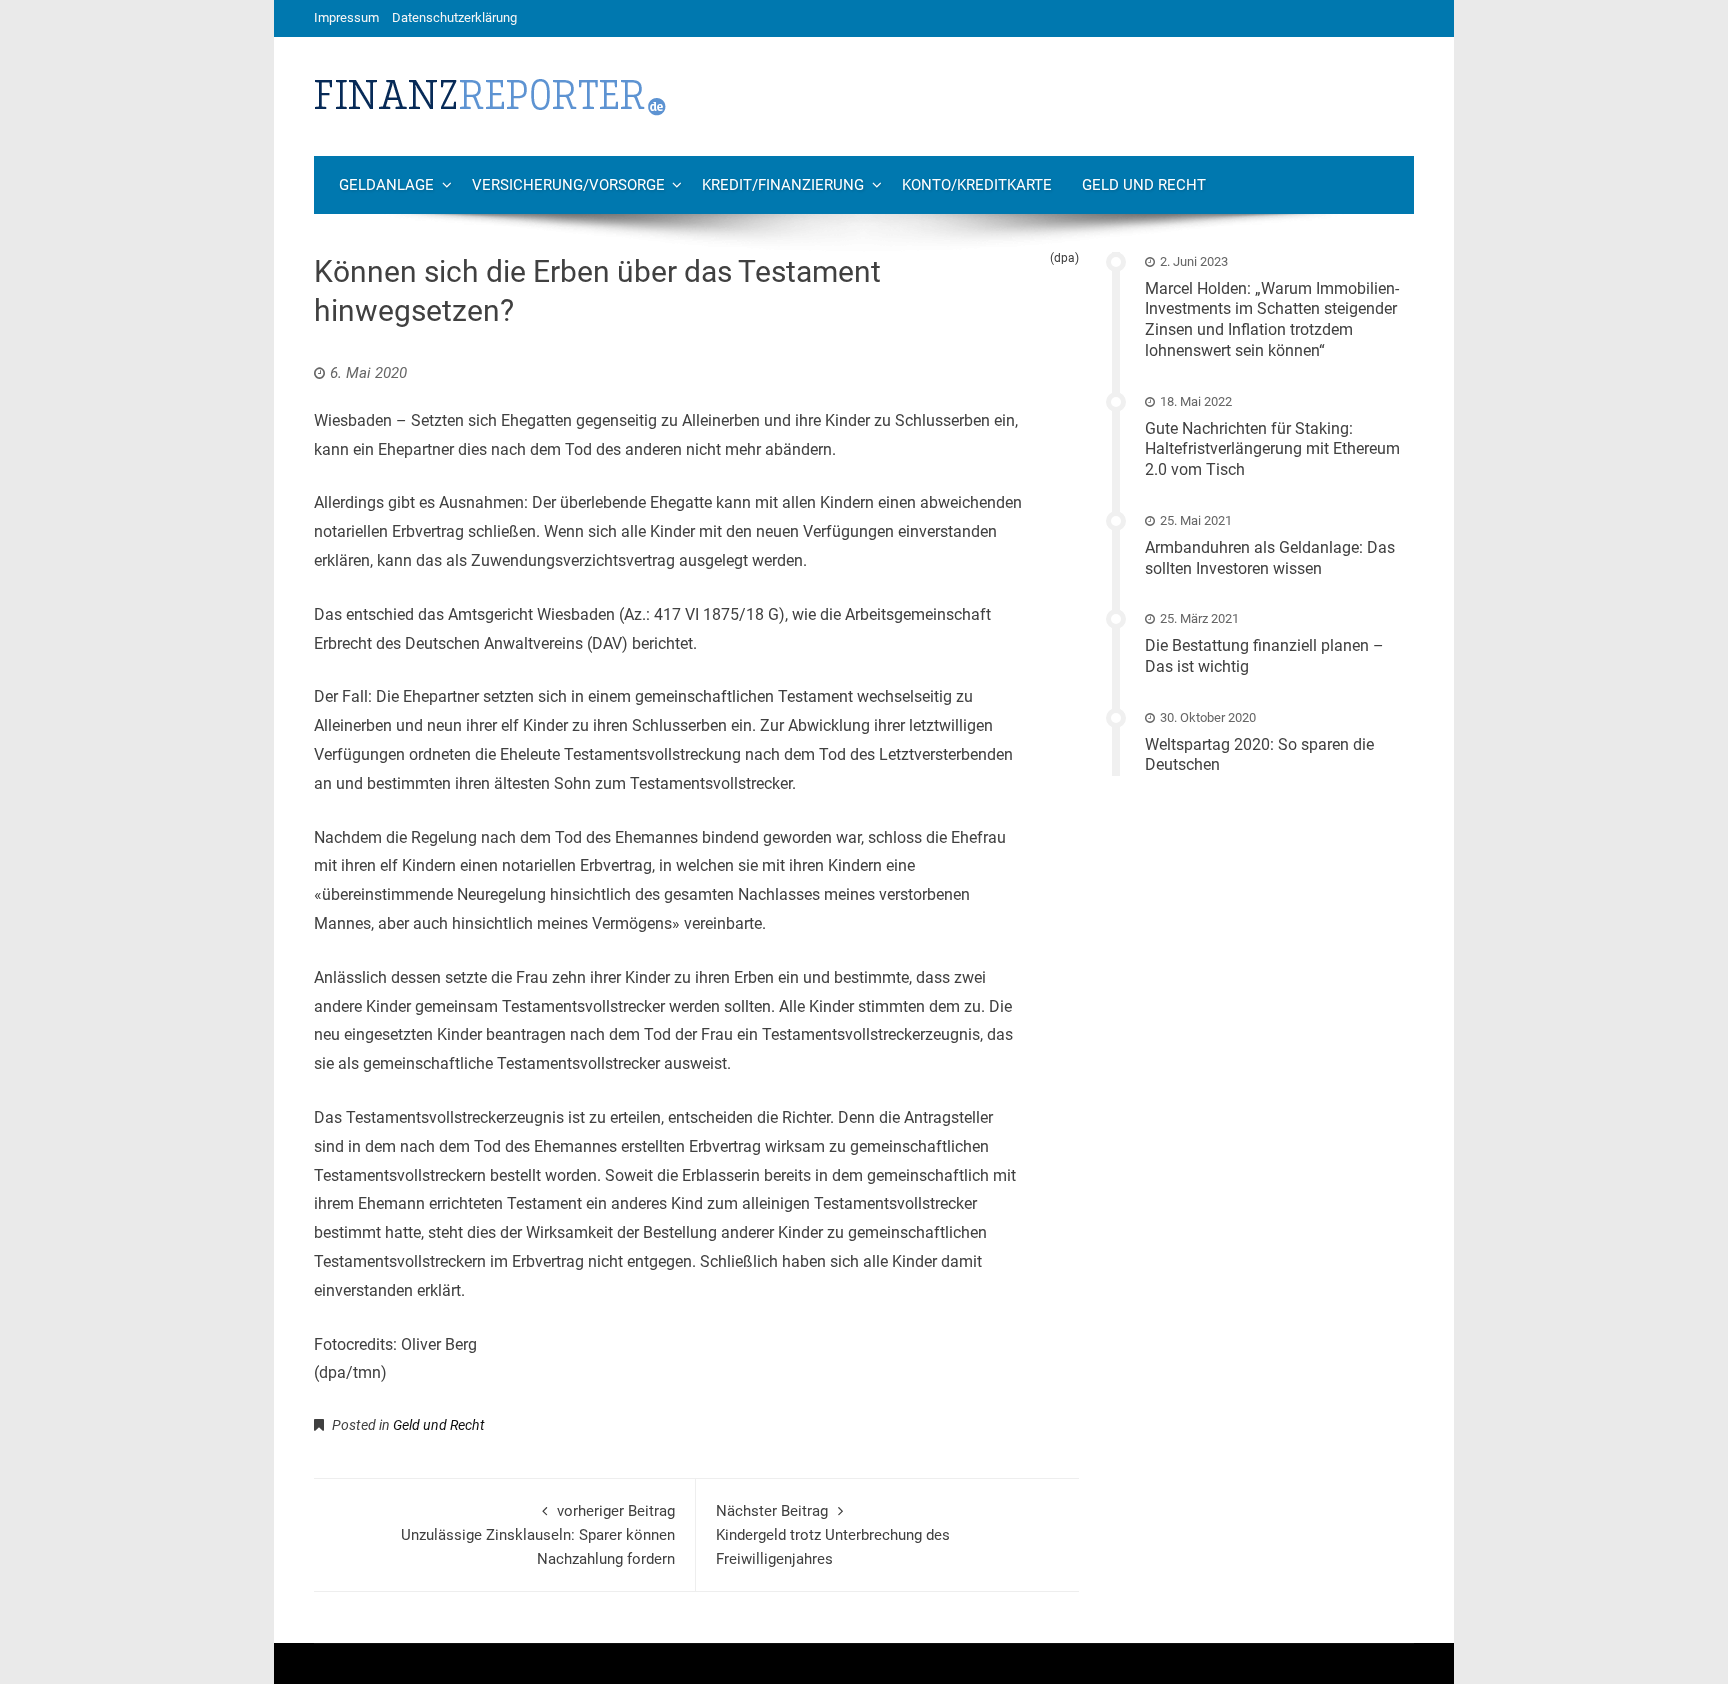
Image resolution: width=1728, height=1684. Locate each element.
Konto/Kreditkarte (977, 185)
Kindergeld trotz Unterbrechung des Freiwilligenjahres (833, 1535)
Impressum (346, 17)
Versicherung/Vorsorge (568, 185)
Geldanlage (386, 185)
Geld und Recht (1144, 185)
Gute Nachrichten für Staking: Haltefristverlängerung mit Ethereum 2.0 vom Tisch (1272, 449)
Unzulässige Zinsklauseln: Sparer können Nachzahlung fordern (538, 1535)
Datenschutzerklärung (454, 17)
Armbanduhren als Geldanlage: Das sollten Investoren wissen (1270, 558)
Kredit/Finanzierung (783, 185)
